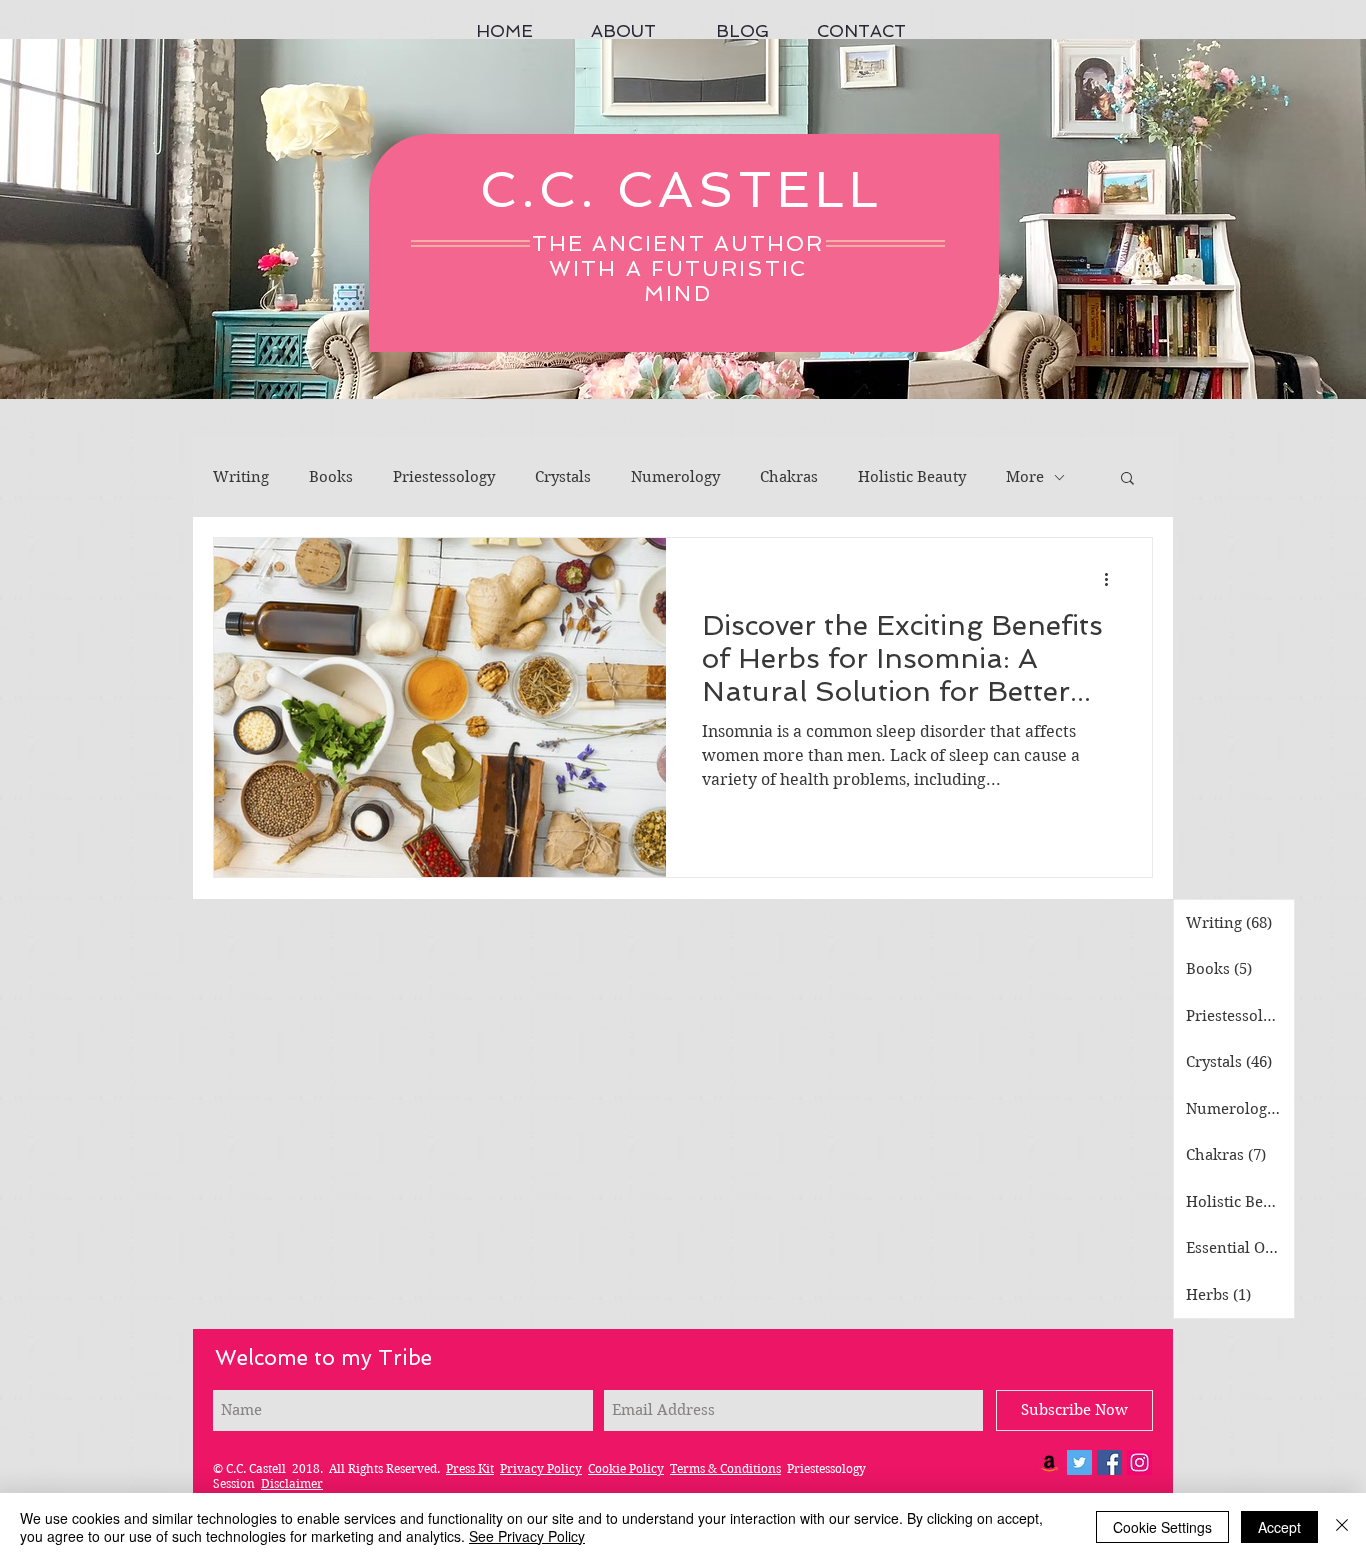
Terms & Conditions (725, 1468)
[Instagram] (1139, 1462)
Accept (1279, 1527)
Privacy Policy (541, 1468)
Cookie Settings (1162, 1527)
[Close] (1342, 1527)
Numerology (675, 477)
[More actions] (1113, 579)
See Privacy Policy (527, 1536)
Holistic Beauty (912, 477)
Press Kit (470, 1468)
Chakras (789, 477)
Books (331, 477)
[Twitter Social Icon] (1079, 1462)
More (1025, 477)
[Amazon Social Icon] (1049, 1462)
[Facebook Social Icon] (1109, 1462)
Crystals (563, 477)
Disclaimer (292, 1483)
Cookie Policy (626, 1468)
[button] (1127, 479)
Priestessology (444, 477)
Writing (241, 477)
